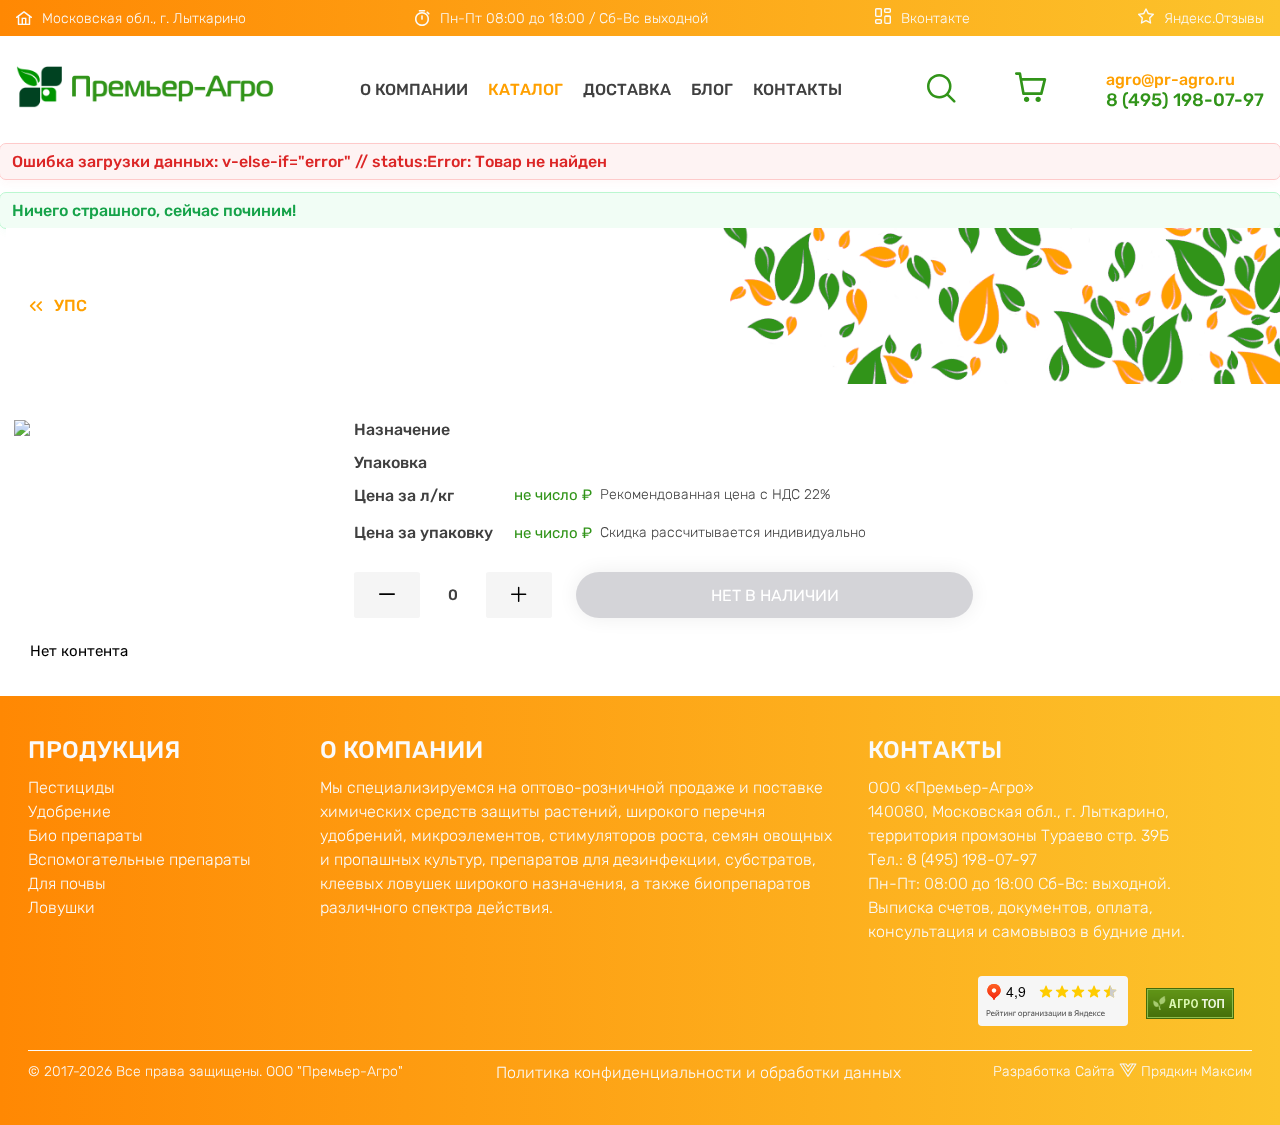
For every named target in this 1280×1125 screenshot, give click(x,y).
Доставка (627, 89)
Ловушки (61, 907)
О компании (414, 89)
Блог (712, 89)
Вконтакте (935, 18)
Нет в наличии (775, 595)
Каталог (525, 89)
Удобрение (69, 811)
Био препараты (85, 835)
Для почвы (67, 883)
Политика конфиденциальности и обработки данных (698, 1072)
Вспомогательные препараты (139, 859)
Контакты (797, 89)
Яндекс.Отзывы (1214, 18)
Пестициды (71, 787)
